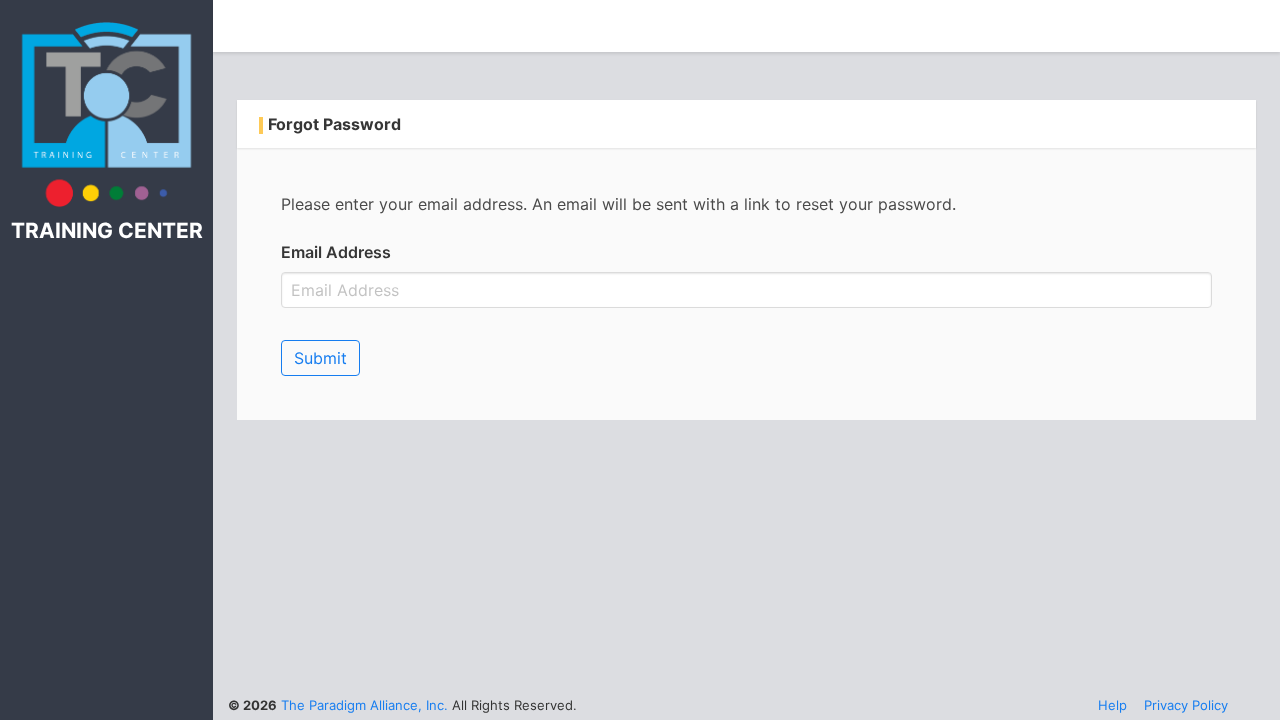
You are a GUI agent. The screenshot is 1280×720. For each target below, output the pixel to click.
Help (1112, 705)
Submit (320, 358)
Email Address (336, 252)
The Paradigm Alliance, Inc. (364, 705)
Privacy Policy (1186, 705)
